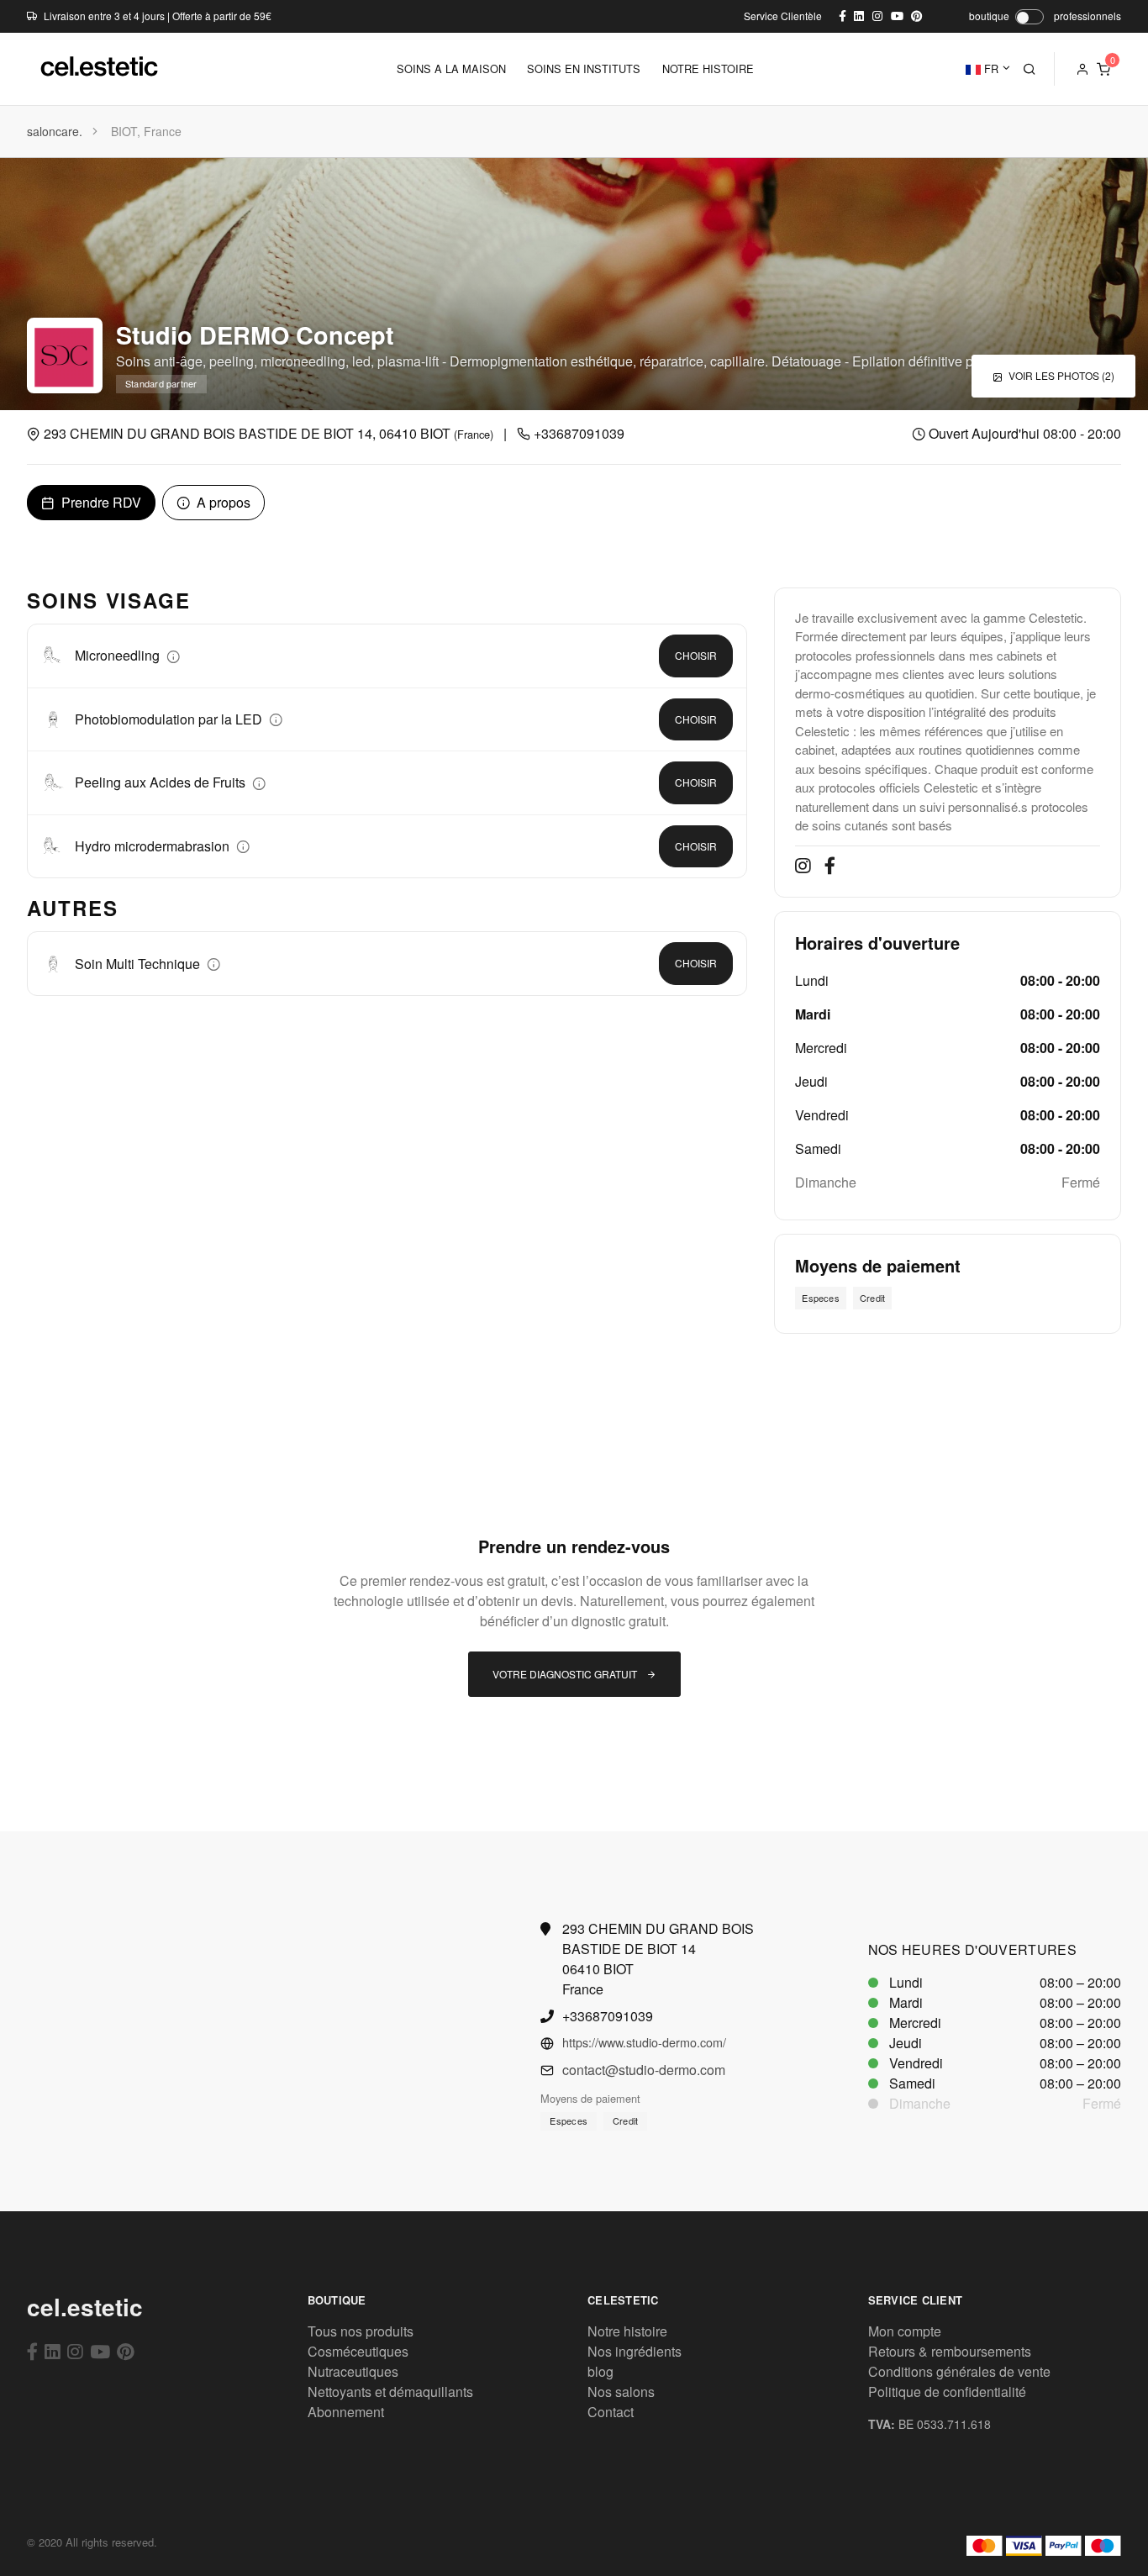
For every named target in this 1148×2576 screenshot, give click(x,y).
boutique (989, 16)
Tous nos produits (361, 2331)
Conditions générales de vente (959, 2371)
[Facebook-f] (32, 2351)
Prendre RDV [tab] (100, 502)
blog (600, 2371)
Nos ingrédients (635, 2351)
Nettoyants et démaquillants (390, 2392)
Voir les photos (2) (1060, 375)
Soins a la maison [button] (451, 68)
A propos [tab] (222, 502)
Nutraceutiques (353, 2371)
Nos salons (621, 2392)
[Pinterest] (126, 2351)
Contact (611, 2412)
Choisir (696, 655)
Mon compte (905, 2331)
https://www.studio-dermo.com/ (644, 2042)
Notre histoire (627, 2331)
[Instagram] (75, 2351)
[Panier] (1103, 69)
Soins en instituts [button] (584, 68)
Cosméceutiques (358, 2351)
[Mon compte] (1082, 69)
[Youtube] (100, 2351)
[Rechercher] (1030, 69)
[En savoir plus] (173, 655)
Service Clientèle (783, 16)
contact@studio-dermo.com (644, 2070)
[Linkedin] (53, 2351)
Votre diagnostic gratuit (566, 1674)
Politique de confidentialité (947, 2392)
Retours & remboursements (950, 2351)
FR (990, 68)
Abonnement (346, 2412)
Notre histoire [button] (708, 68)
